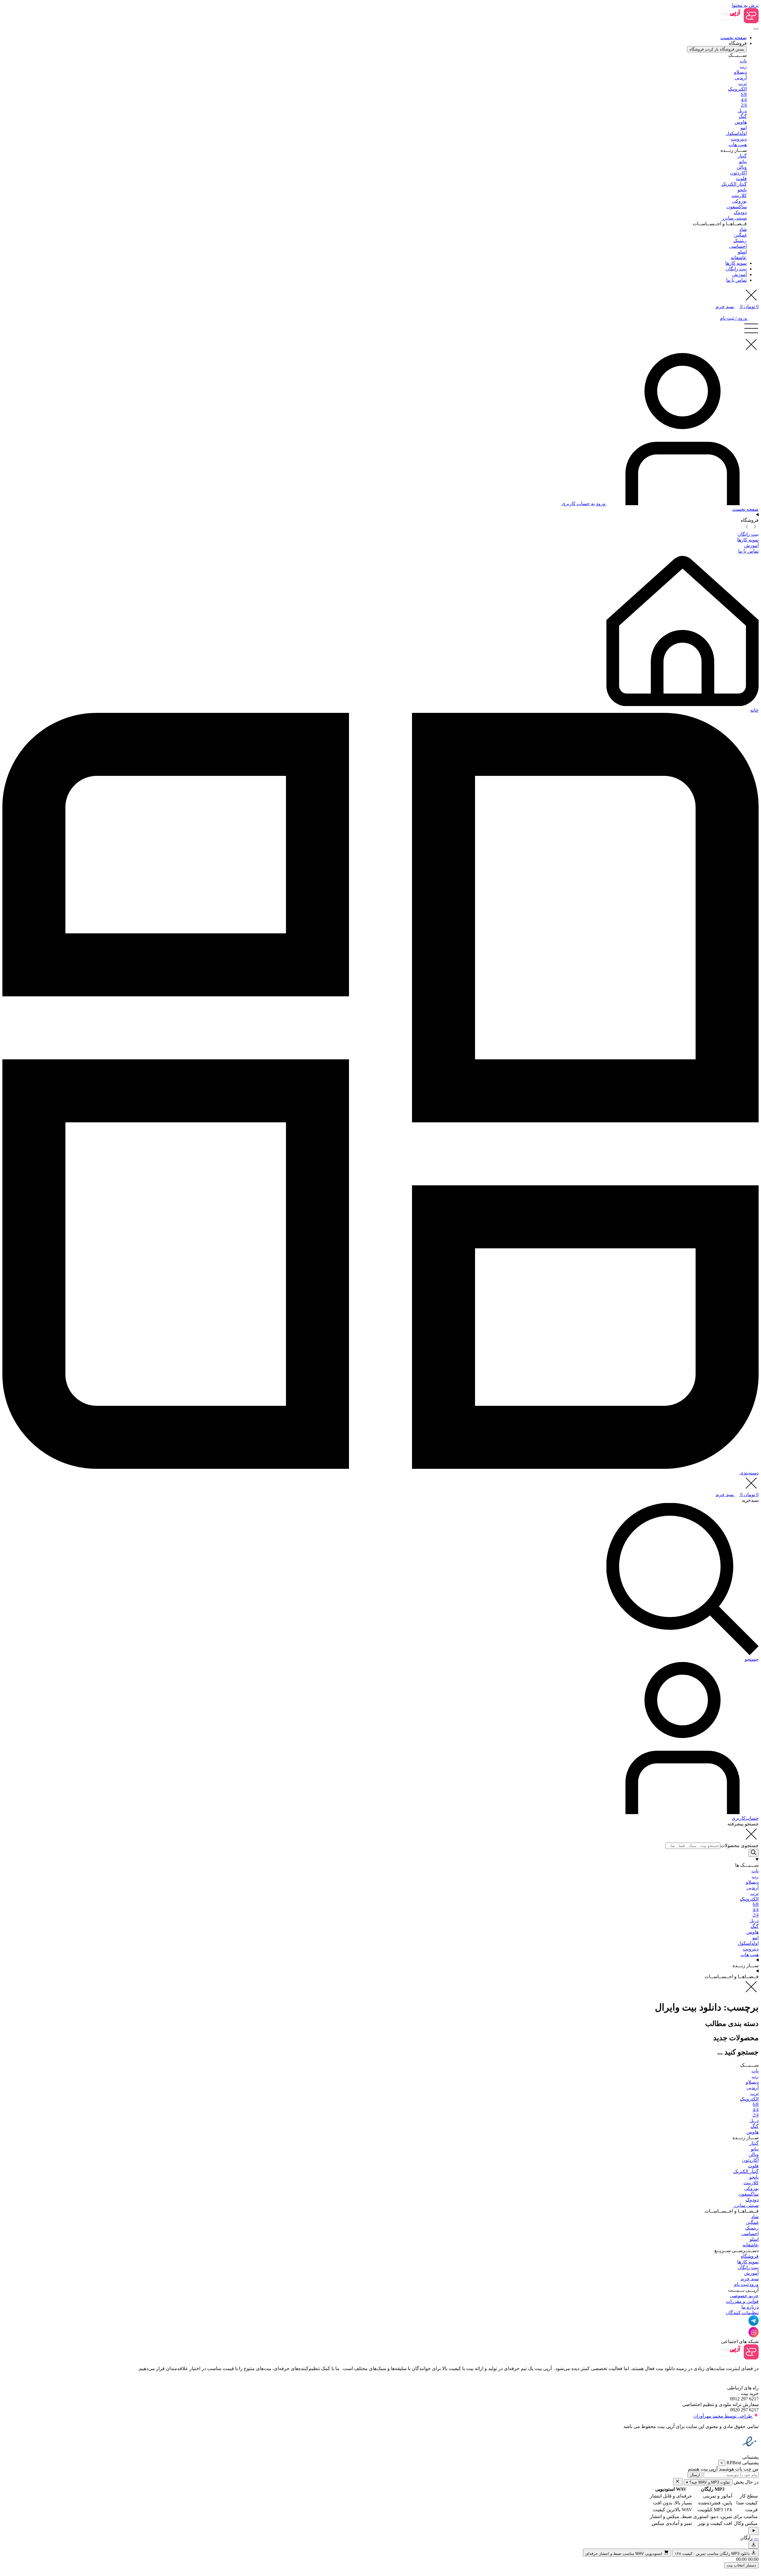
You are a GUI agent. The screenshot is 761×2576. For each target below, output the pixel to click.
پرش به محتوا (745, 5)
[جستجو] (683, 1653)
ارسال (695, 2475)
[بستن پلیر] (678, 2482)
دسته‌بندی (749, 1473)
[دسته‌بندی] (380, 1467)
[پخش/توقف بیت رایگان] (754, 2531)
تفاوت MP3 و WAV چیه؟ (708, 2482)
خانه (754, 710)
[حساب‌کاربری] (683, 1812)
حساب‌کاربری (745, 1818)
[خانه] (683, 704)
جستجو (752, 1659)
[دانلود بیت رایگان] (754, 2545)
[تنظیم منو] (756, 29)
